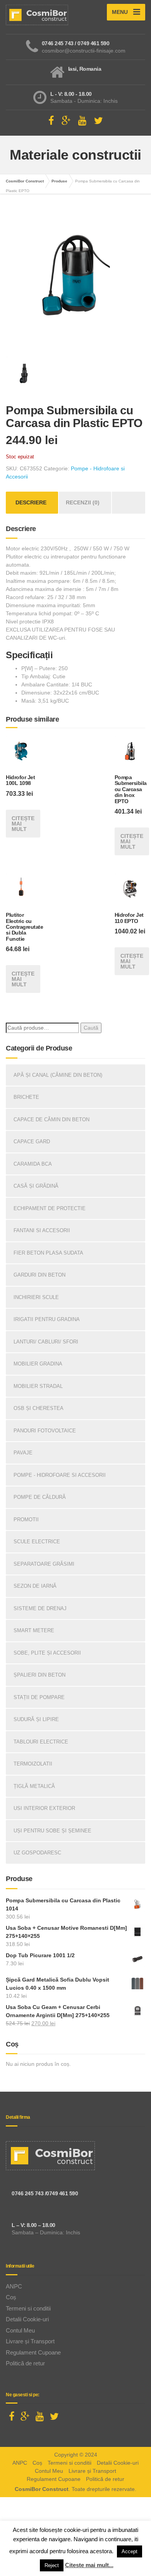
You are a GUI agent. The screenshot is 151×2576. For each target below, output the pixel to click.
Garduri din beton (39, 1275)
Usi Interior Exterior (44, 1808)
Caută (91, 1028)
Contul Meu (20, 2330)
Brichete (26, 1097)
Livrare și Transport (30, 2341)
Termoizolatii (33, 1764)
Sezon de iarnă (35, 1586)
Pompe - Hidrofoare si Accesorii (60, 1475)
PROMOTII (26, 1520)
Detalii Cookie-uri (27, 2319)
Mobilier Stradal (38, 1386)
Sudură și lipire (36, 1719)
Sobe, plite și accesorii (47, 1653)
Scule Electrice (37, 1542)
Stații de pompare (39, 1697)
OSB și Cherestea (39, 1408)
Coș (11, 2297)
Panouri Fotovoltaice (45, 1431)
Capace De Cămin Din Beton (51, 1119)
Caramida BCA (33, 1164)
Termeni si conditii (28, 2308)
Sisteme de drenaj (40, 1608)
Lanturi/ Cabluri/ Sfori (46, 1342)
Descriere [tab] (31, 502)
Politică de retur (25, 2363)
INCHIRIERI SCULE (36, 1297)
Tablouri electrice (41, 1742)
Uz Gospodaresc (37, 1853)
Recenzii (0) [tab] (83, 502)
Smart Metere (34, 1630)
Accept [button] (130, 2551)
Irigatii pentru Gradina (47, 1319)
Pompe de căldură (40, 1497)
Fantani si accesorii (42, 1230)
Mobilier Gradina (38, 1364)
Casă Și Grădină (36, 1186)
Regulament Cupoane (33, 2352)
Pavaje (23, 1453)
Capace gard (32, 1142)
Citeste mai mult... (89, 2565)
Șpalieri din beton (39, 1675)
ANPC (14, 2286)
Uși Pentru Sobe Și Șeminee (52, 1831)
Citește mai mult (23, 824)
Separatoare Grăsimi (44, 1564)
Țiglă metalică (34, 1786)
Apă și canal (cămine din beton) (58, 1075)
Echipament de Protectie (50, 1208)
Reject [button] (52, 2565)
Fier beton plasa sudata (48, 1253)
